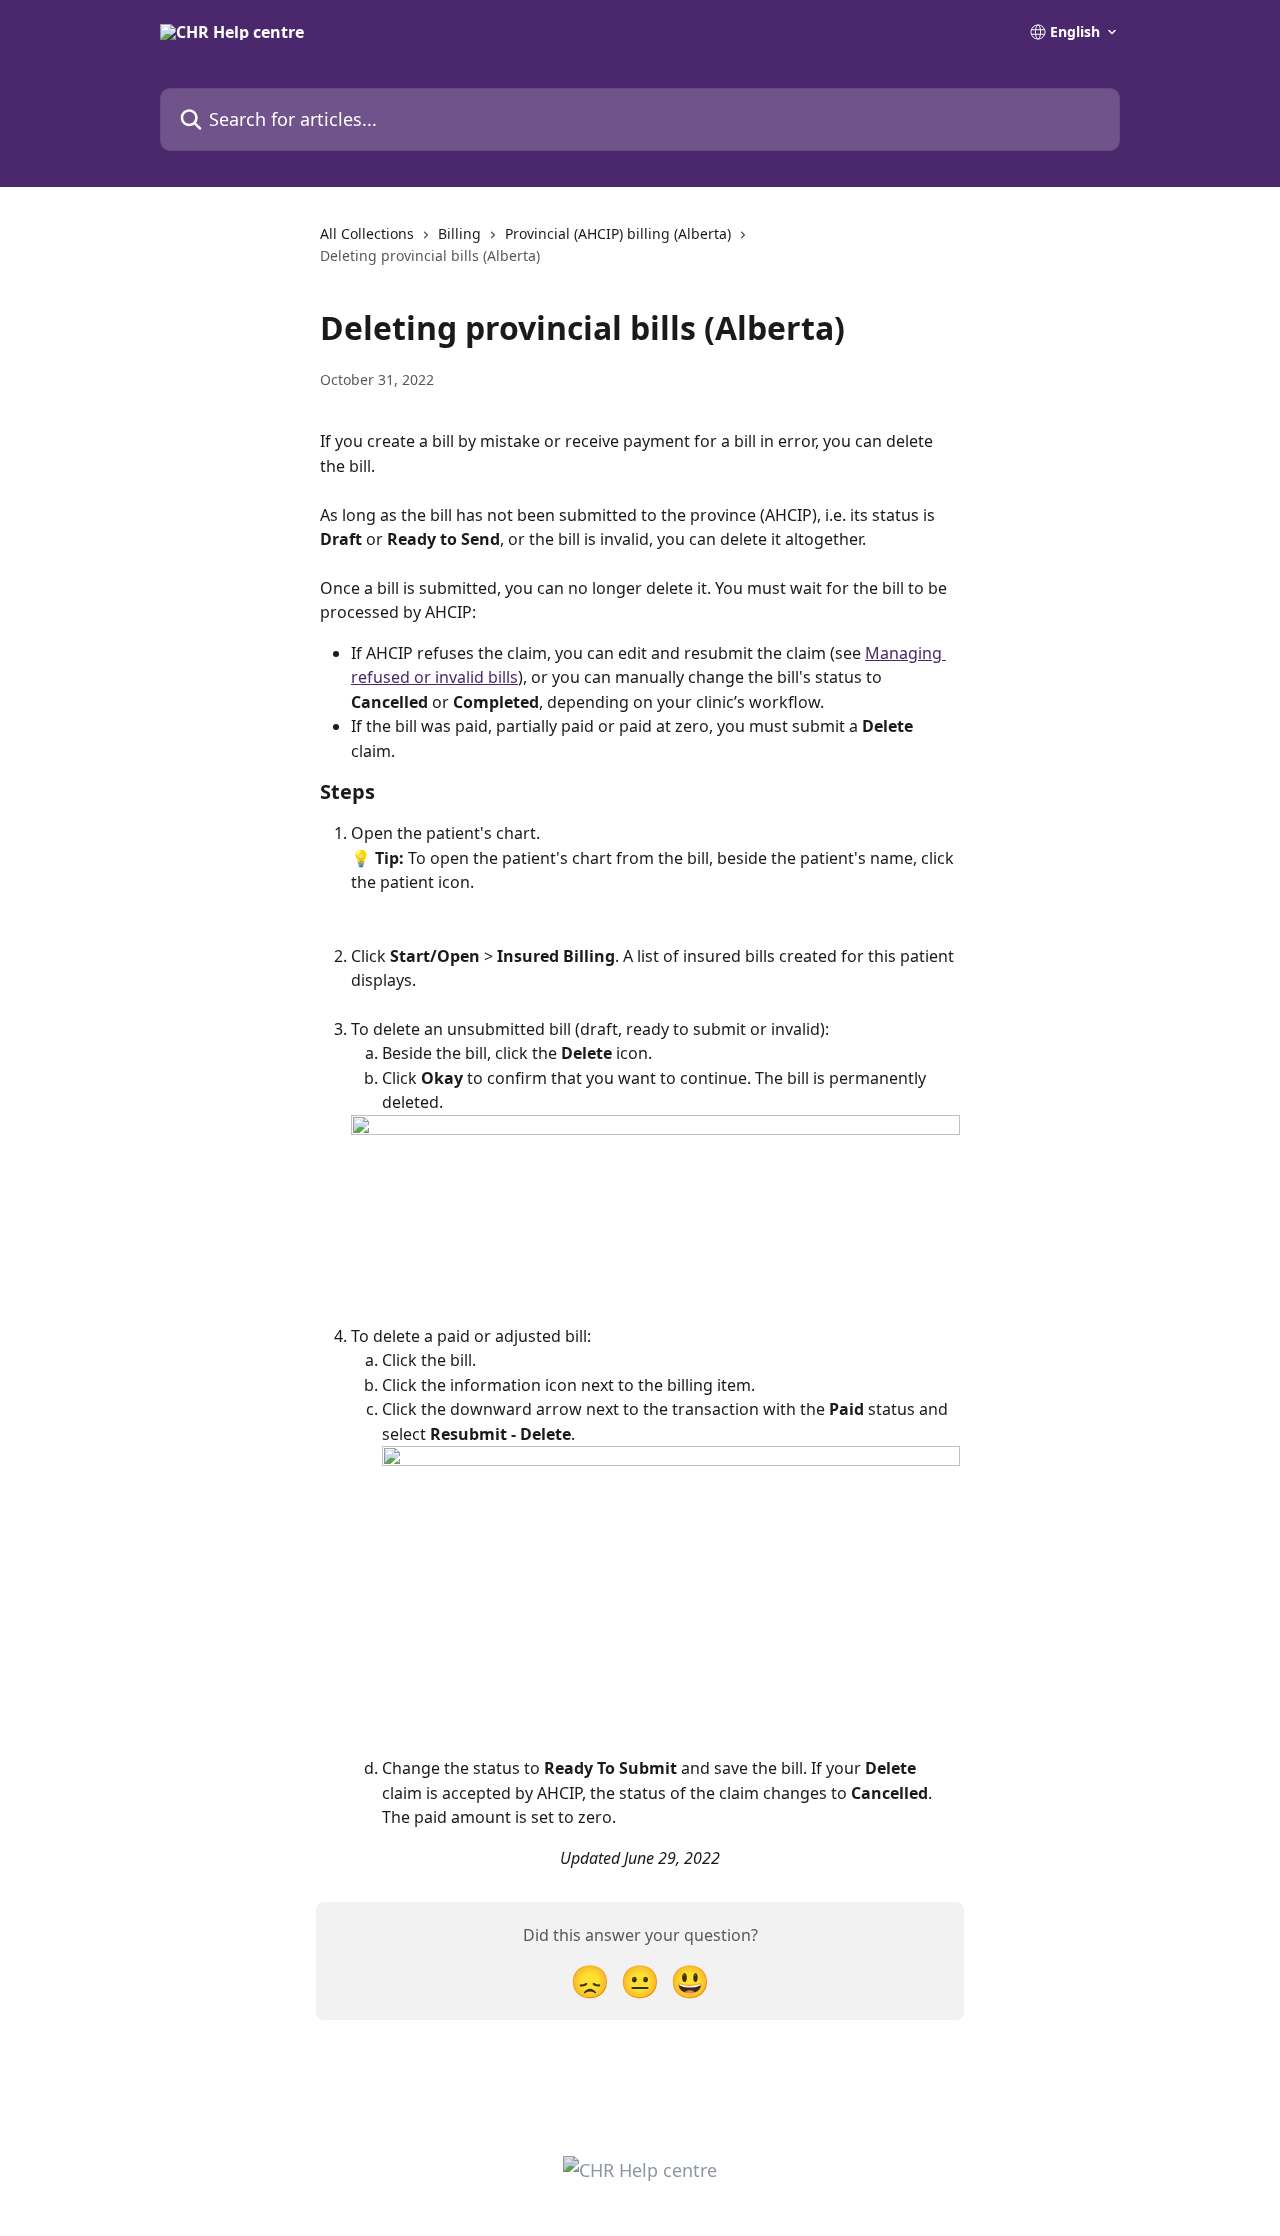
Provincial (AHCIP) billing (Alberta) (618, 233)
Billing (459, 233)
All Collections (367, 233)
